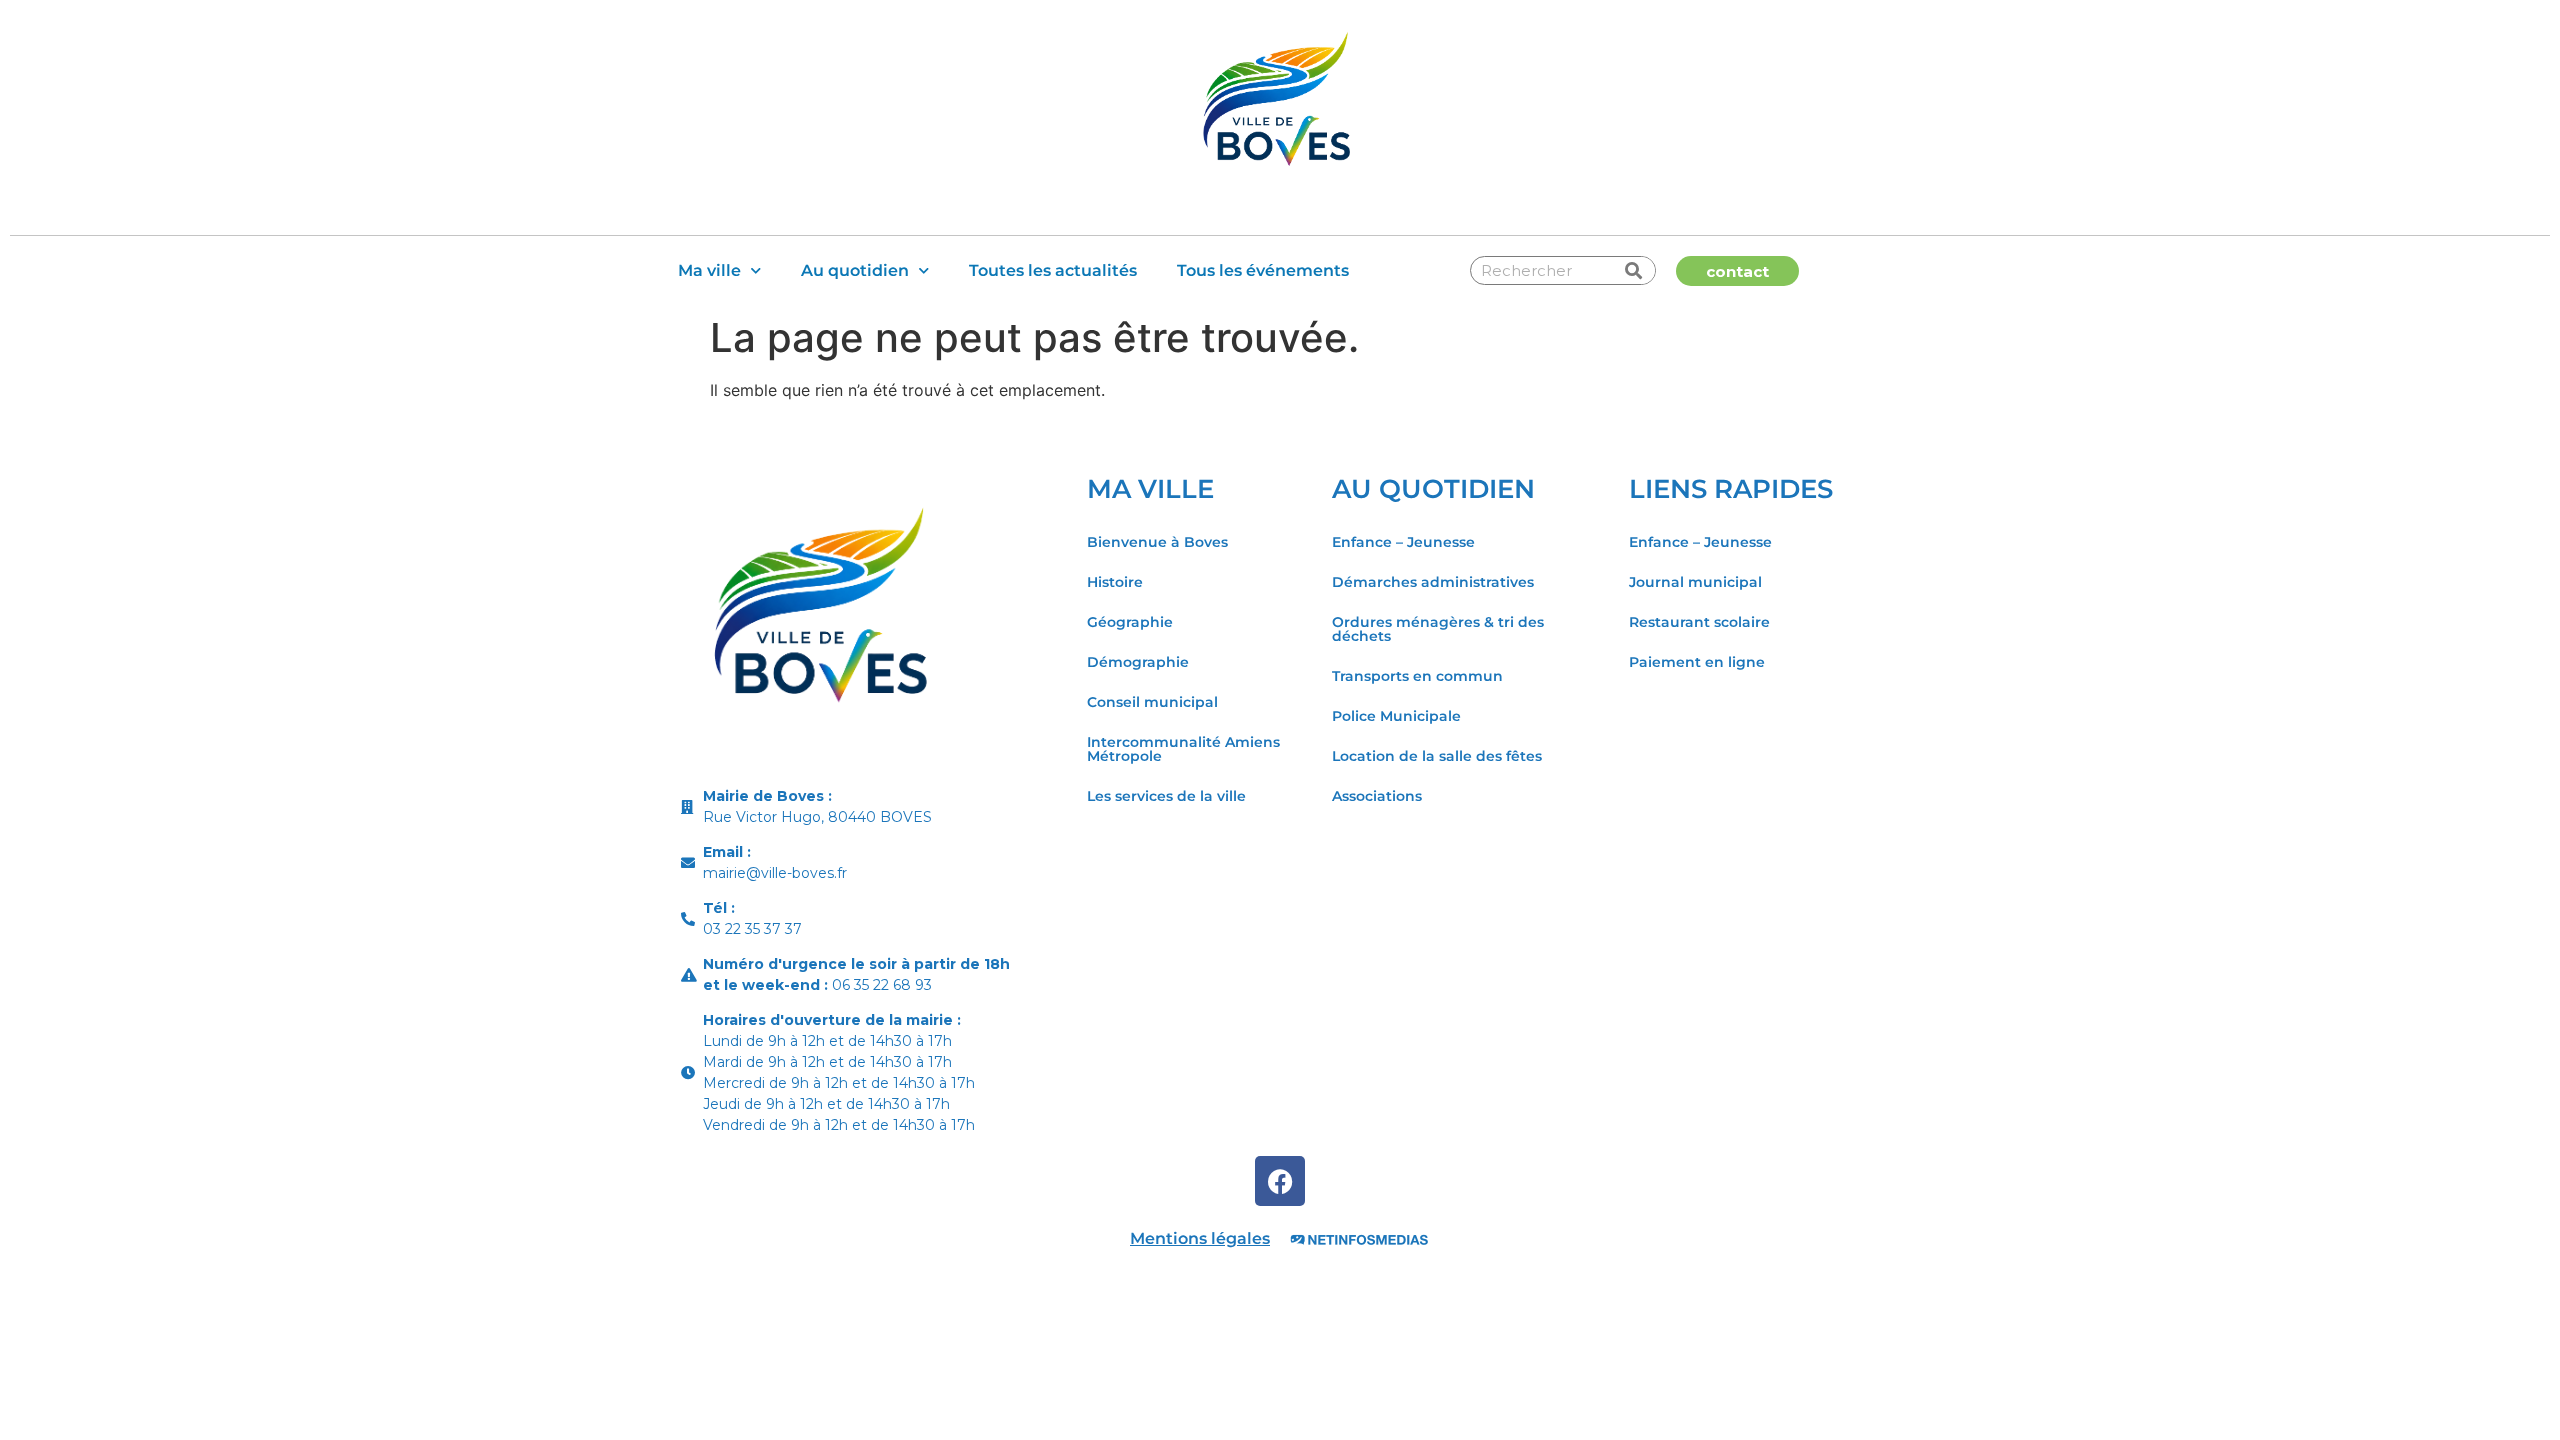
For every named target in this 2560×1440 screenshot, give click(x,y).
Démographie (1138, 662)
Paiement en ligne (1697, 662)
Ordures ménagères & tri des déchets (1438, 629)
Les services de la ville (1166, 796)
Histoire (1115, 582)
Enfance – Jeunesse (1403, 542)
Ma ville (709, 270)
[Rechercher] (1634, 270)
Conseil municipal (1152, 702)
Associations (1377, 796)
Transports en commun (1417, 676)
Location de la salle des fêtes (1437, 756)
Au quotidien (855, 270)
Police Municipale (1396, 716)
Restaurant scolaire (1699, 622)
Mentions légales (1200, 1238)
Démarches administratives (1433, 582)
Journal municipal (1695, 582)
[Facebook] (1280, 1181)
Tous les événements (1263, 270)
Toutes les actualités (1053, 270)
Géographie (1130, 622)
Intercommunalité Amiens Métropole (1183, 749)
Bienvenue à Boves (1157, 542)
